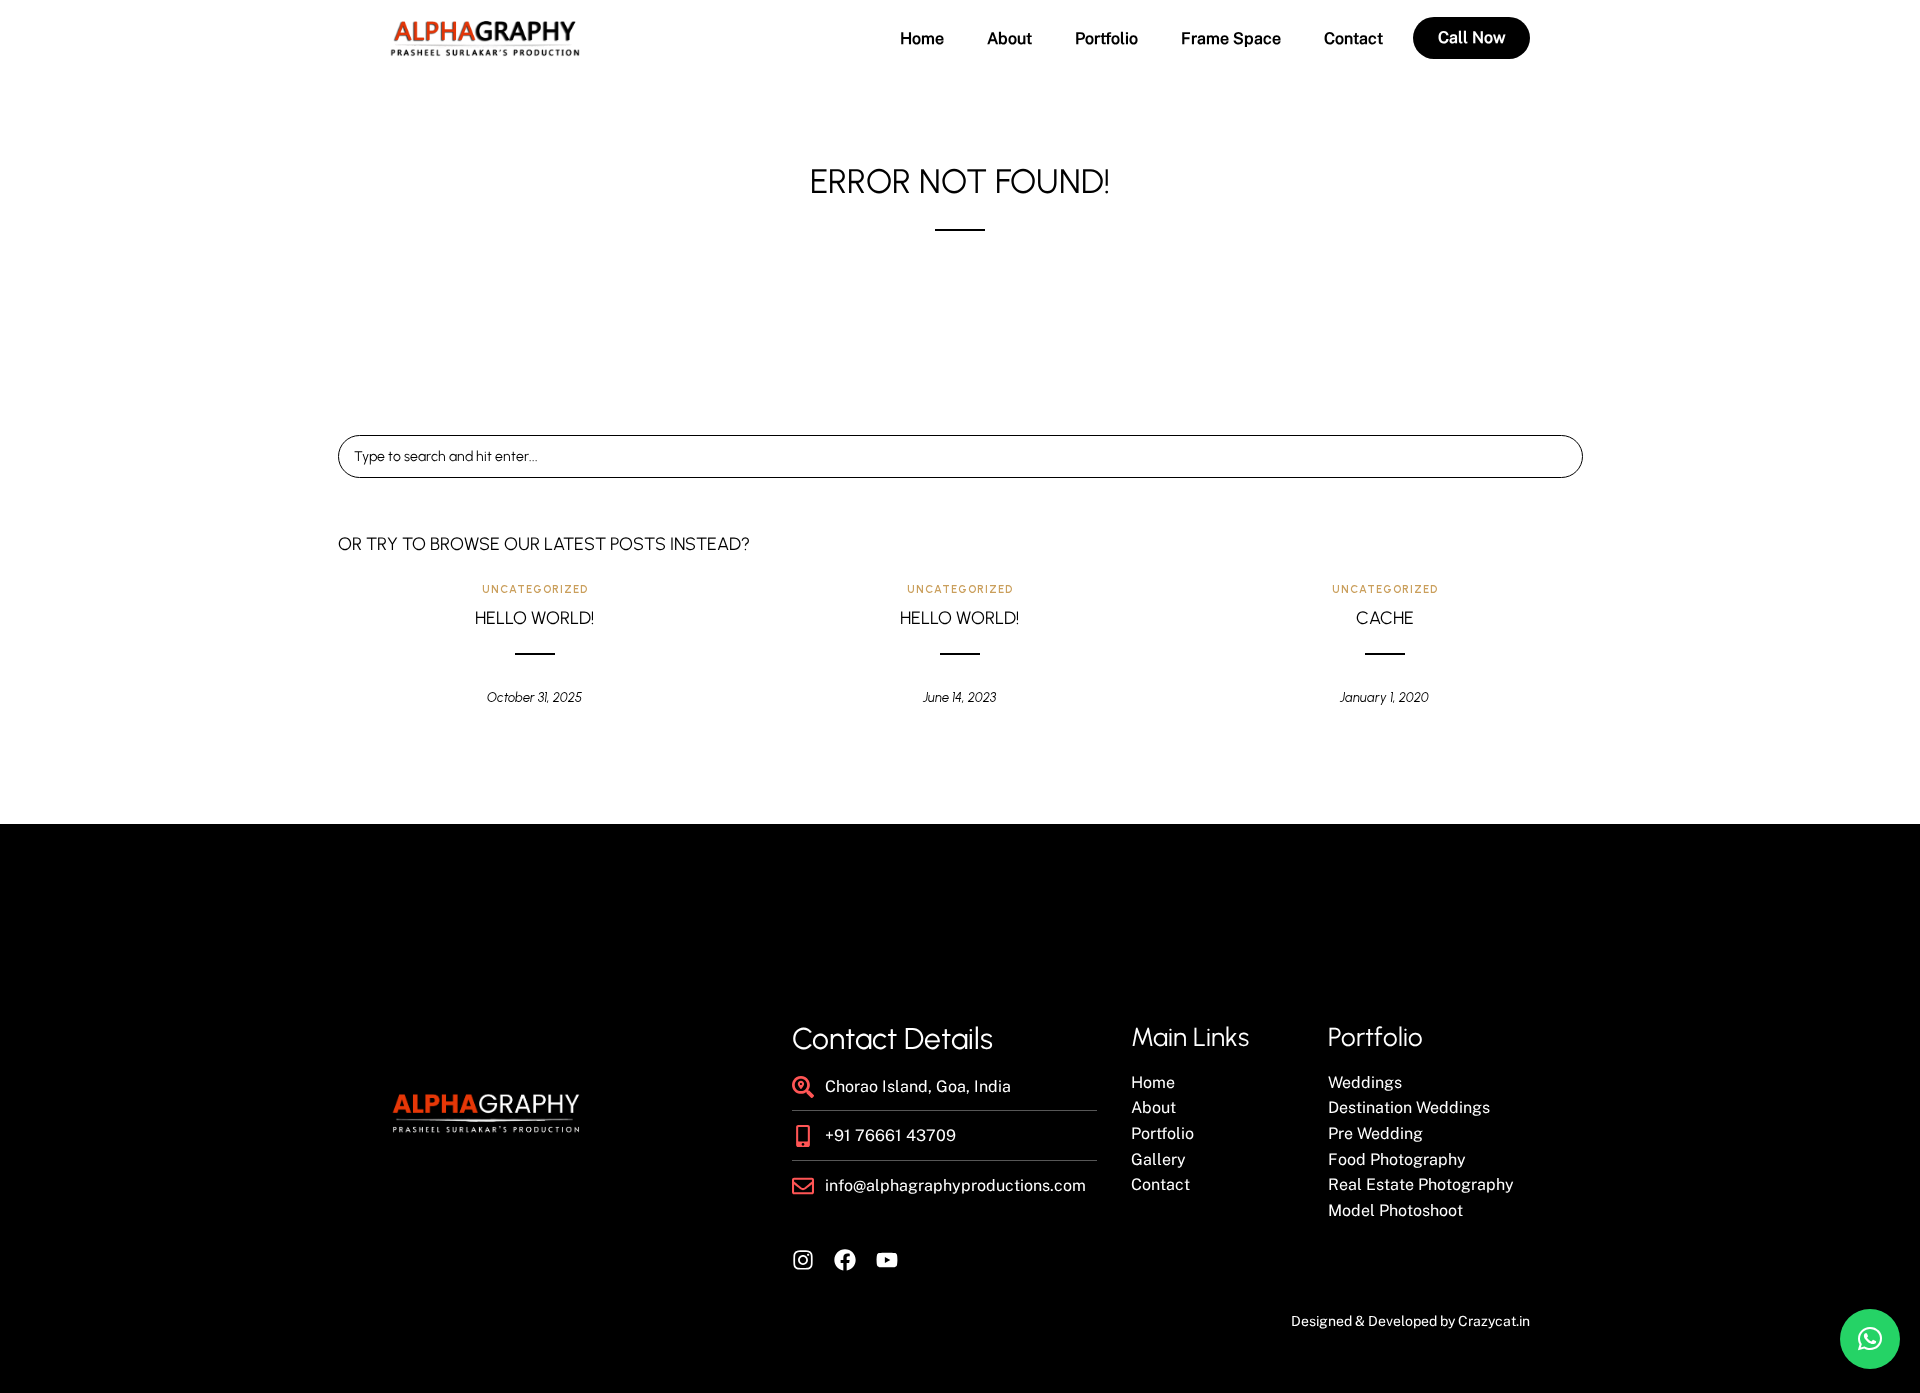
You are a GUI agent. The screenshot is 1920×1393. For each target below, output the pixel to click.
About (1009, 39)
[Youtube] (887, 1260)
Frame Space (1231, 39)
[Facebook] (845, 1260)
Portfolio (1106, 39)
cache (1385, 618)
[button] (1870, 1339)
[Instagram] (803, 1260)
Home (922, 39)
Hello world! (534, 618)
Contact (1353, 39)
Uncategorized (535, 589)
